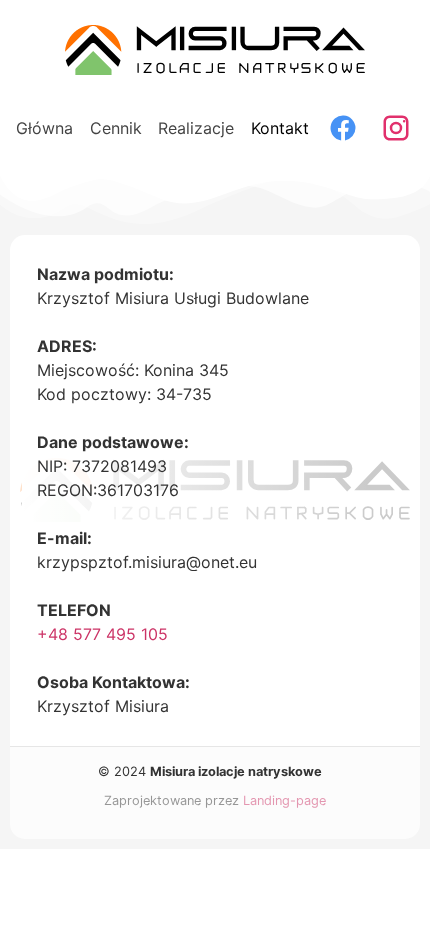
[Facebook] (343, 128)
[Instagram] (396, 128)
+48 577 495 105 (102, 634)
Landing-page (284, 800)
